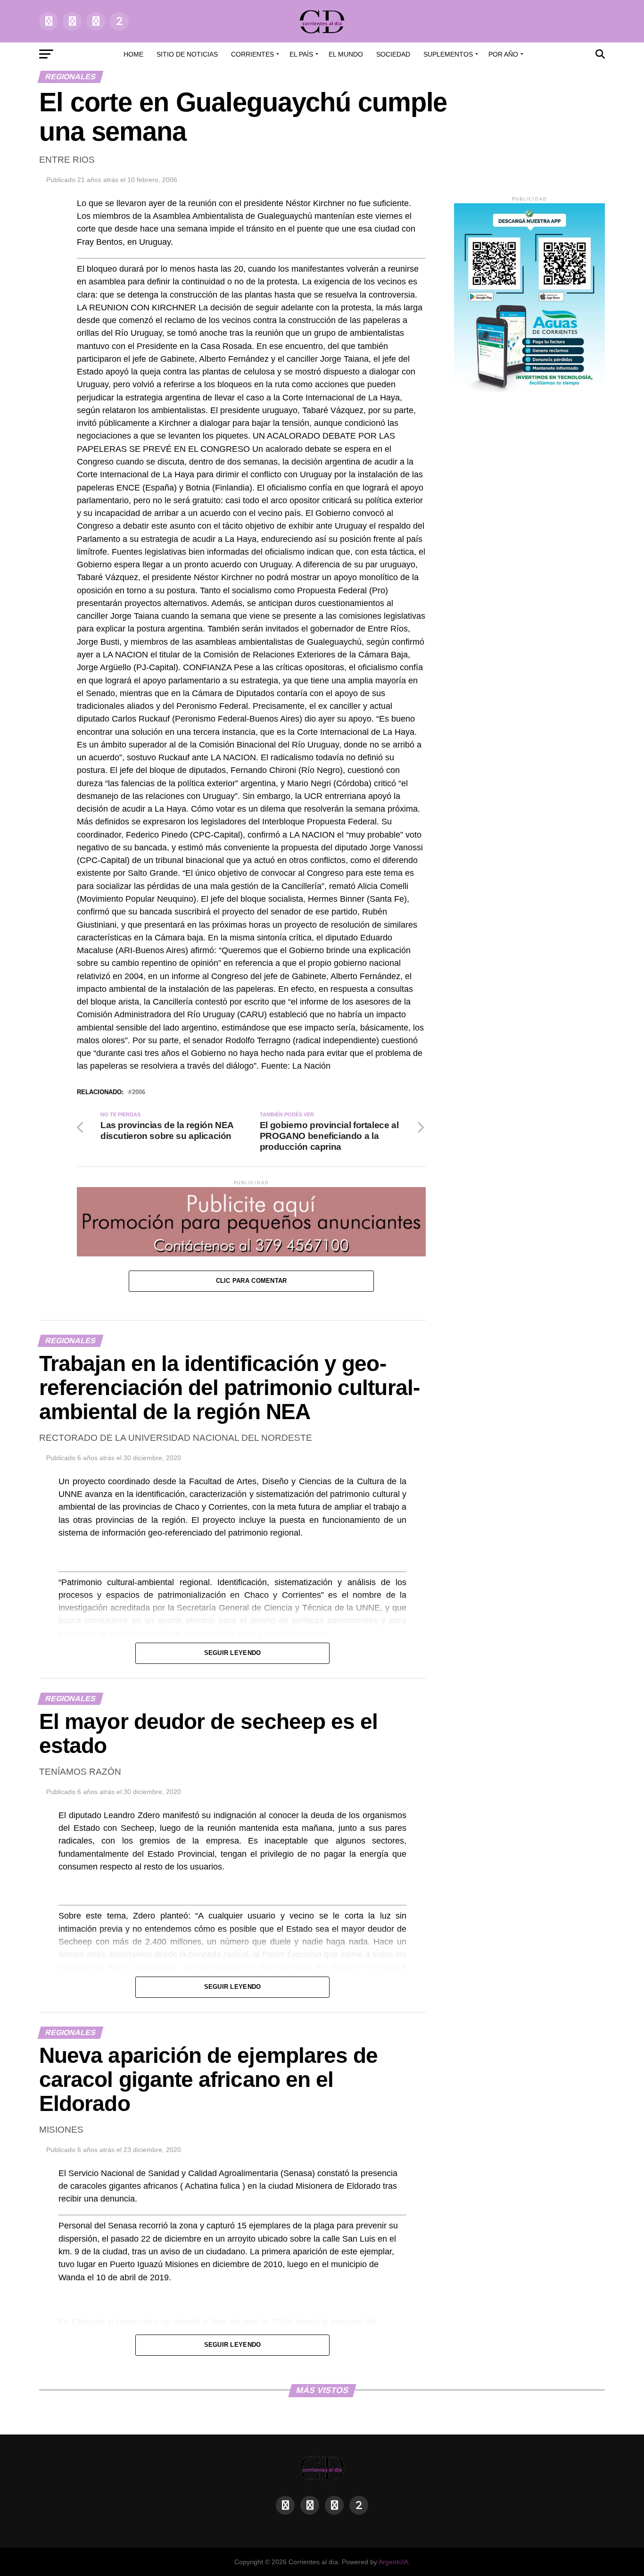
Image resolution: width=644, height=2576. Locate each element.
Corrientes (252, 54)
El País (301, 54)
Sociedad (393, 54)
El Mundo (346, 54)
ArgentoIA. (394, 2562)
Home (133, 54)
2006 (139, 1093)
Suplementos (448, 54)
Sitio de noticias (187, 54)
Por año (503, 54)
